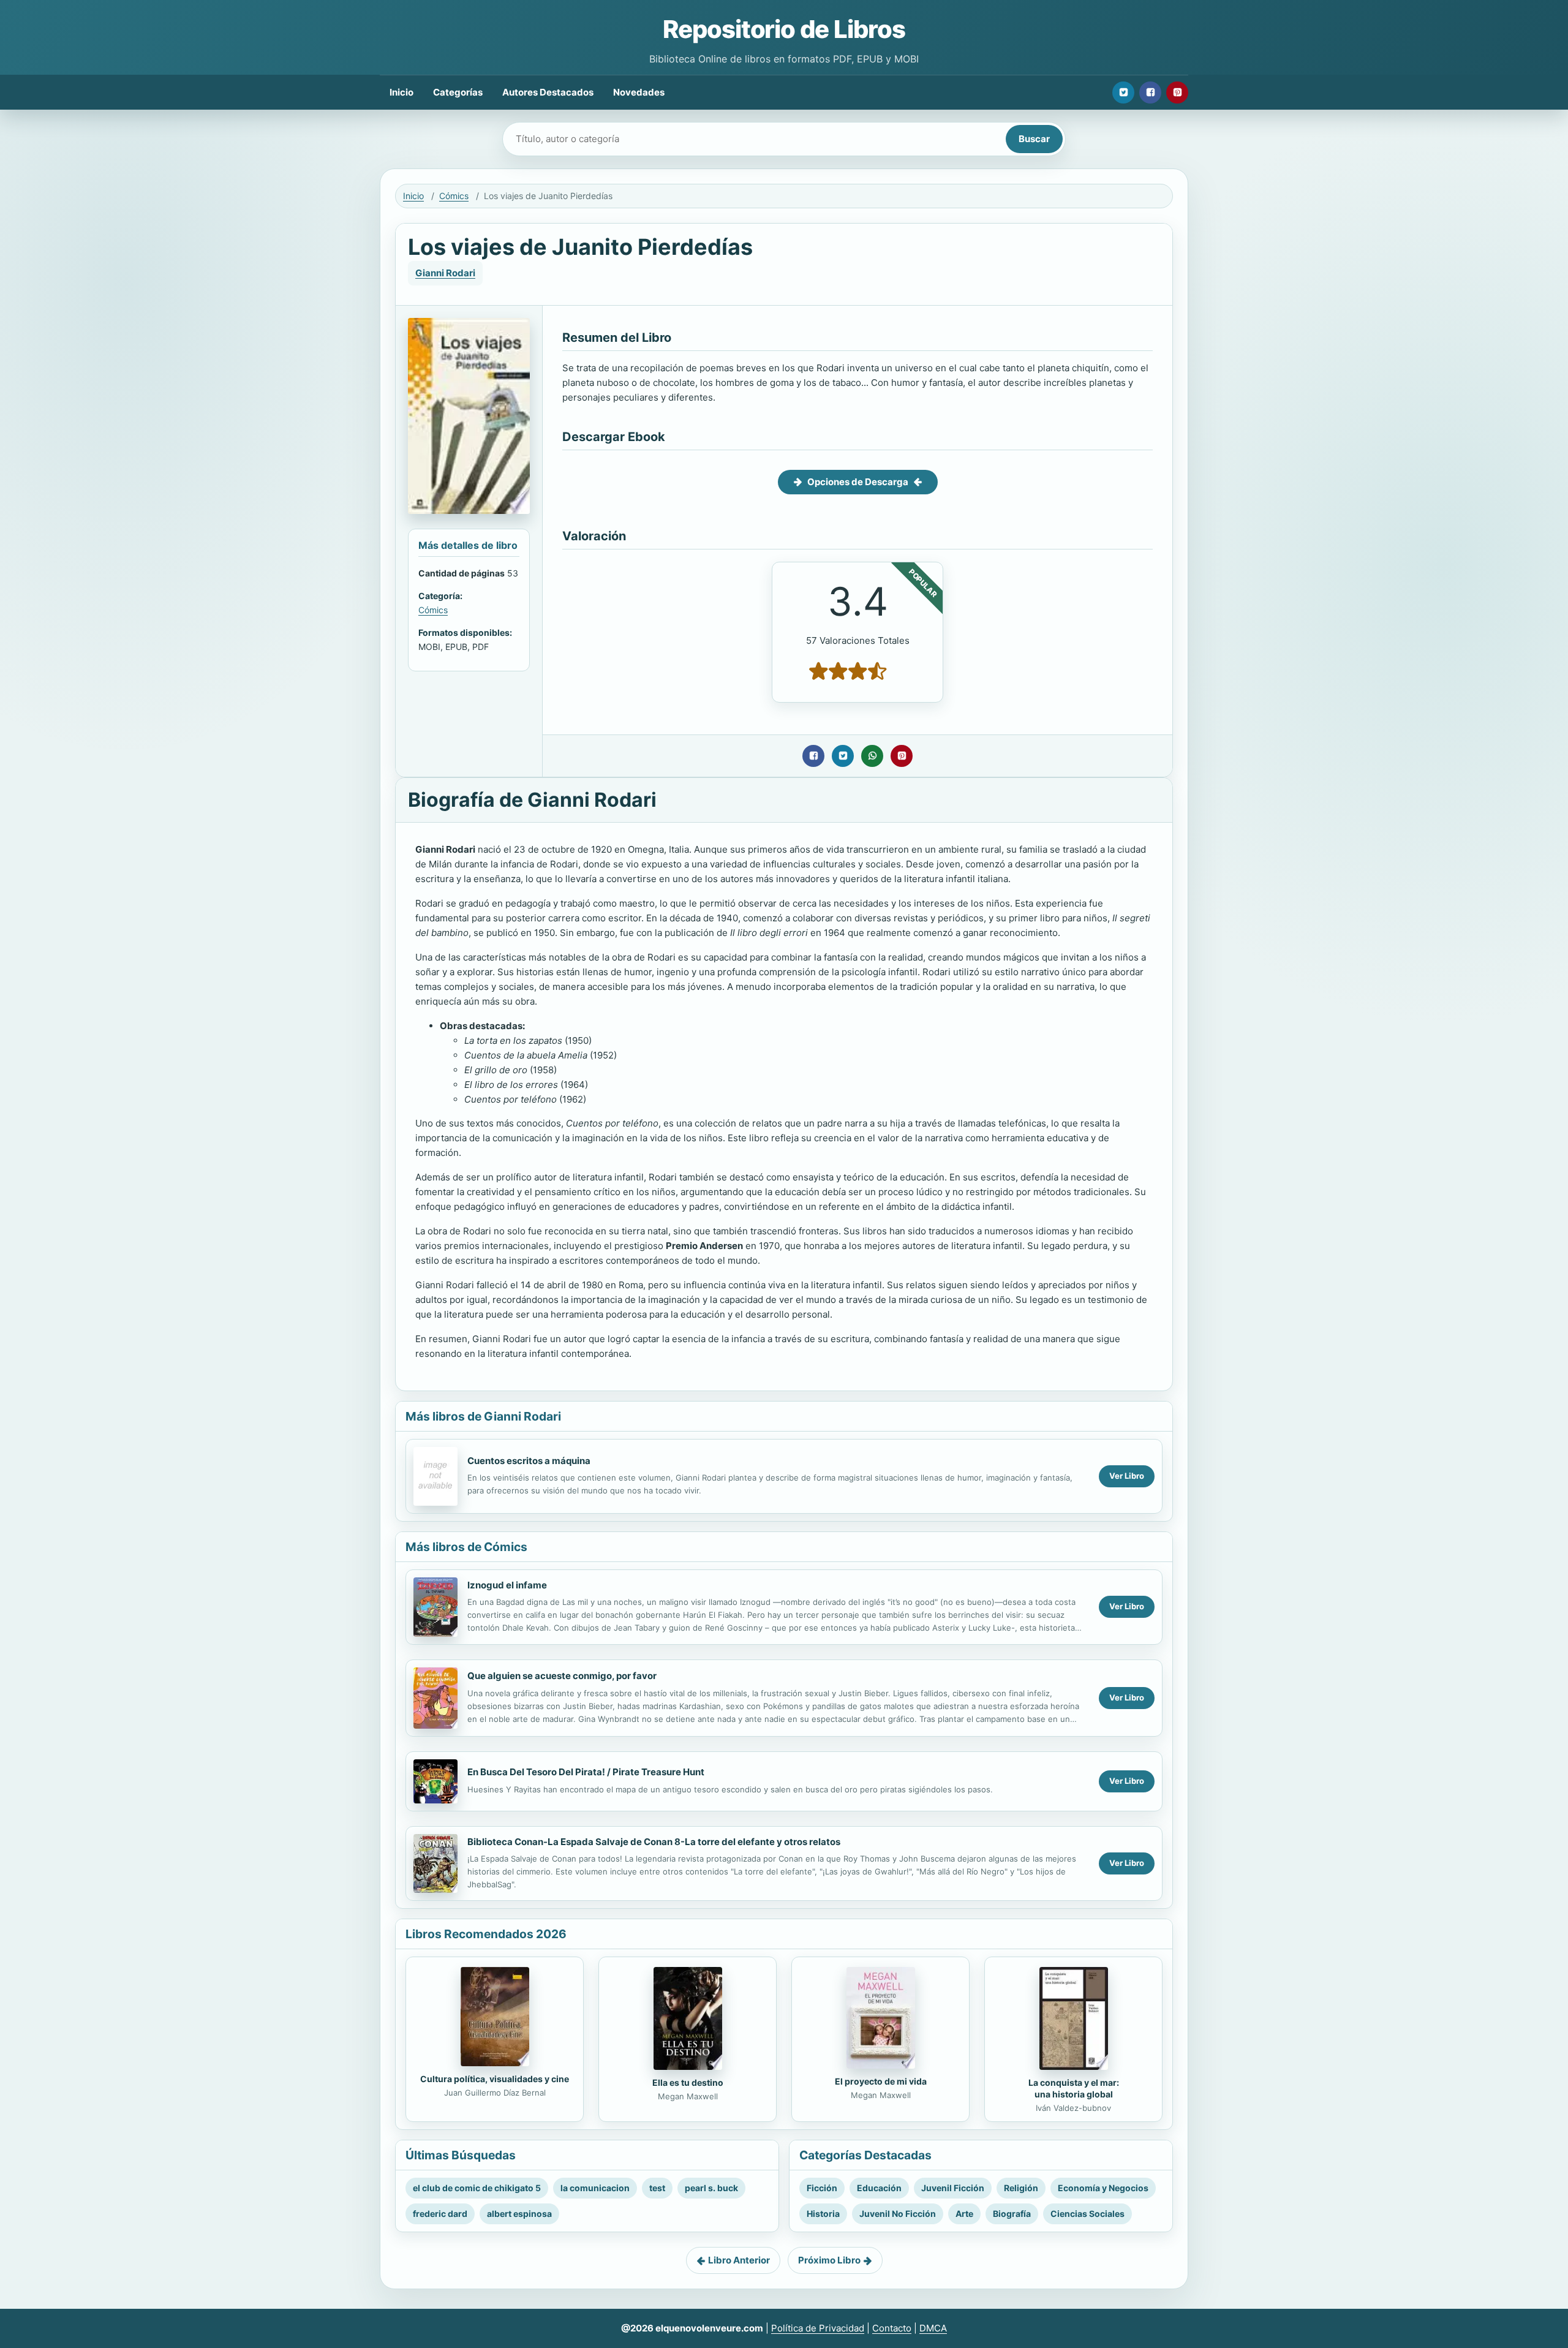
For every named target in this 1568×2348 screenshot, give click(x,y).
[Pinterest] (1177, 92)
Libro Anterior (739, 2260)
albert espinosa (519, 2214)
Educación (879, 2188)
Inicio (401, 92)
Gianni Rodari (445, 273)
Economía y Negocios (1103, 2188)
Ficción (822, 2188)
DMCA (933, 2328)
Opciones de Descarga (858, 482)
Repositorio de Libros (784, 29)
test (657, 2188)
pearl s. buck (711, 2188)
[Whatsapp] (872, 756)
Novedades (639, 92)
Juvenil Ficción (953, 2188)
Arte (964, 2214)
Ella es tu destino (688, 2082)
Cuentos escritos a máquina (529, 1461)
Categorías (458, 92)
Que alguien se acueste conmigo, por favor (562, 1676)
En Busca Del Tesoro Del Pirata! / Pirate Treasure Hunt (586, 1772)
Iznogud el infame (507, 1585)
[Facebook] (1150, 92)
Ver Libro (1127, 1476)
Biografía (1012, 2214)
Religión (1021, 2188)
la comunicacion (595, 2188)
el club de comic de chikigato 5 (477, 2188)
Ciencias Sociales (1087, 2214)
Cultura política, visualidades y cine (495, 2079)
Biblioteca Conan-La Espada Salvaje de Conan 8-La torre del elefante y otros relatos (654, 1842)
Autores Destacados (548, 92)
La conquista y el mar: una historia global (1074, 2088)
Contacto (892, 2328)
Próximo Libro (829, 2260)
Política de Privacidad (818, 2328)
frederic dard (440, 2214)
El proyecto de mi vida (881, 2081)
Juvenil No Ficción (898, 2214)
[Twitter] (1123, 92)
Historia (823, 2214)
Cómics (454, 196)
